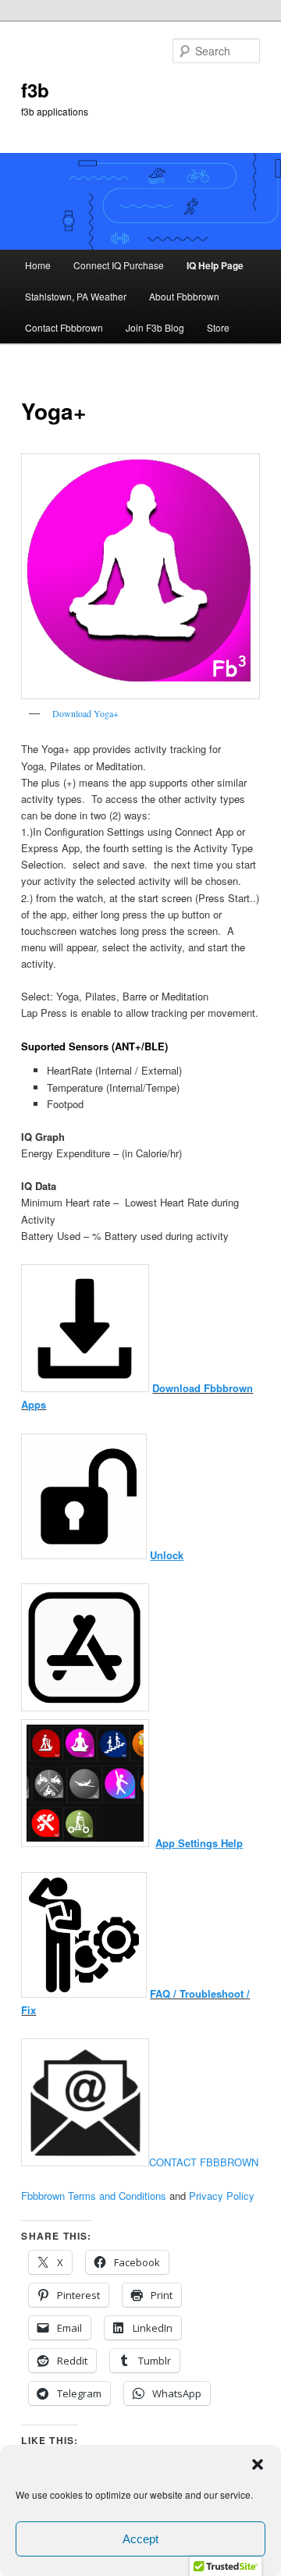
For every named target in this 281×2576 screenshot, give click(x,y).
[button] (258, 2464)
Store (218, 327)
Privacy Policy (222, 2196)
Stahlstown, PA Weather (76, 296)
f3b (35, 90)
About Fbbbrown (184, 296)
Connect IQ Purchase (119, 265)
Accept (140, 2539)
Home (38, 265)
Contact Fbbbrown (64, 327)
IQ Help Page (215, 265)
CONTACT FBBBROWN (204, 2162)
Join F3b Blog (155, 327)
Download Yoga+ (85, 713)
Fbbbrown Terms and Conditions (94, 2196)
